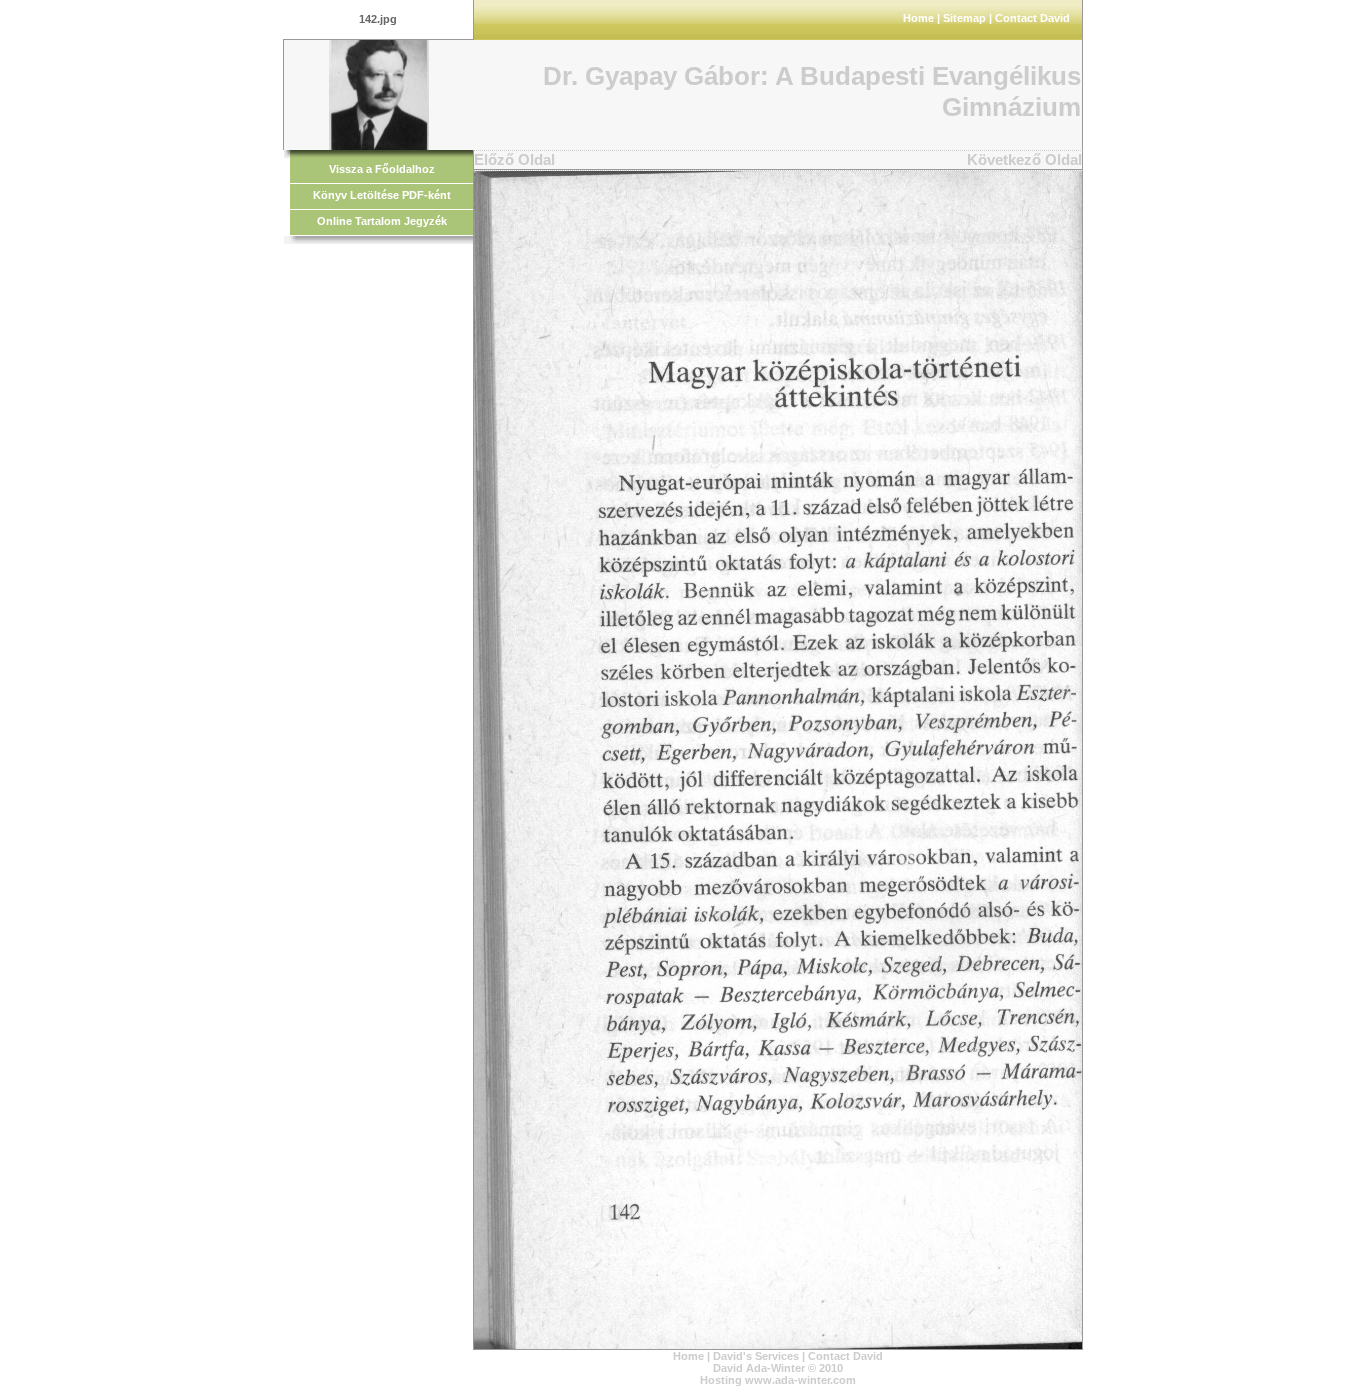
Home (918, 18)
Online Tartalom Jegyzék (382, 221)
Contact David (1032, 18)
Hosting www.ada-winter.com (778, 1380)
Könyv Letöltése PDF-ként (382, 195)
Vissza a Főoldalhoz (382, 169)
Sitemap (964, 18)
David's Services (756, 1356)
